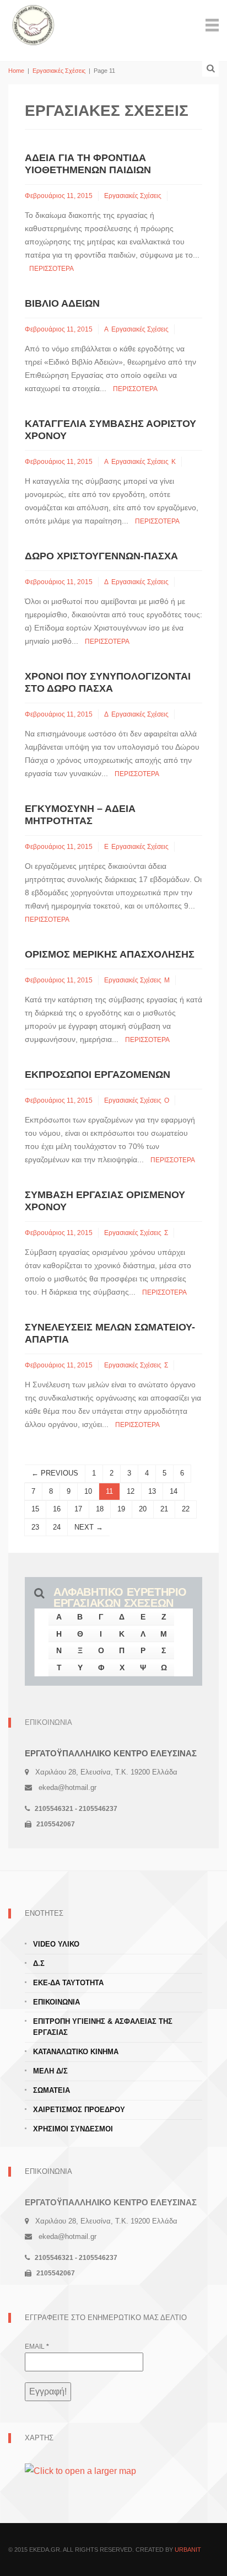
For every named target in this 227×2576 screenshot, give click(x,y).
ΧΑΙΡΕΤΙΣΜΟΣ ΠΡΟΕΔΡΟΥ (79, 2110)
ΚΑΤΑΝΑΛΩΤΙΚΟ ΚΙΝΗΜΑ (76, 2052)
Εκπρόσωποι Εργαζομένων (98, 1075)
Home (16, 71)
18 (100, 1509)
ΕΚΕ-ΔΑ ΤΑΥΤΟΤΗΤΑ (68, 1983)
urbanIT (188, 2550)
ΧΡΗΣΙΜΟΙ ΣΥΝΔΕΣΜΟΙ (73, 2129)
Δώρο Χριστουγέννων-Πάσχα (101, 556)
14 (174, 1491)
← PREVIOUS (55, 1473)
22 (186, 1509)
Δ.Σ (39, 1963)
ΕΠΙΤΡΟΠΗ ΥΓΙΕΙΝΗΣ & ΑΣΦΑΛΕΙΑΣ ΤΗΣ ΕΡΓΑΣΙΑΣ (103, 2027)
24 (57, 1527)
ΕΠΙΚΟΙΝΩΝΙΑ (56, 2002)
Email (37, 2347)
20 (143, 1509)
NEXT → (89, 1527)
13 (152, 1491)
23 (35, 1527)
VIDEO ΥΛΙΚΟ (56, 1944)
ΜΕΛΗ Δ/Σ (50, 2071)
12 (131, 1491)
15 (35, 1509)
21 (164, 1509)
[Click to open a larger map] (80, 2471)
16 (57, 1509)
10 (88, 1491)
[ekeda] (33, 24)
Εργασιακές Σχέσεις (59, 71)
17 (78, 1509)
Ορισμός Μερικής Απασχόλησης (110, 954)
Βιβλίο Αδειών (62, 303)
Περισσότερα (52, 269)
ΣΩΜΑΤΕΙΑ (52, 2090)
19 (121, 1509)
